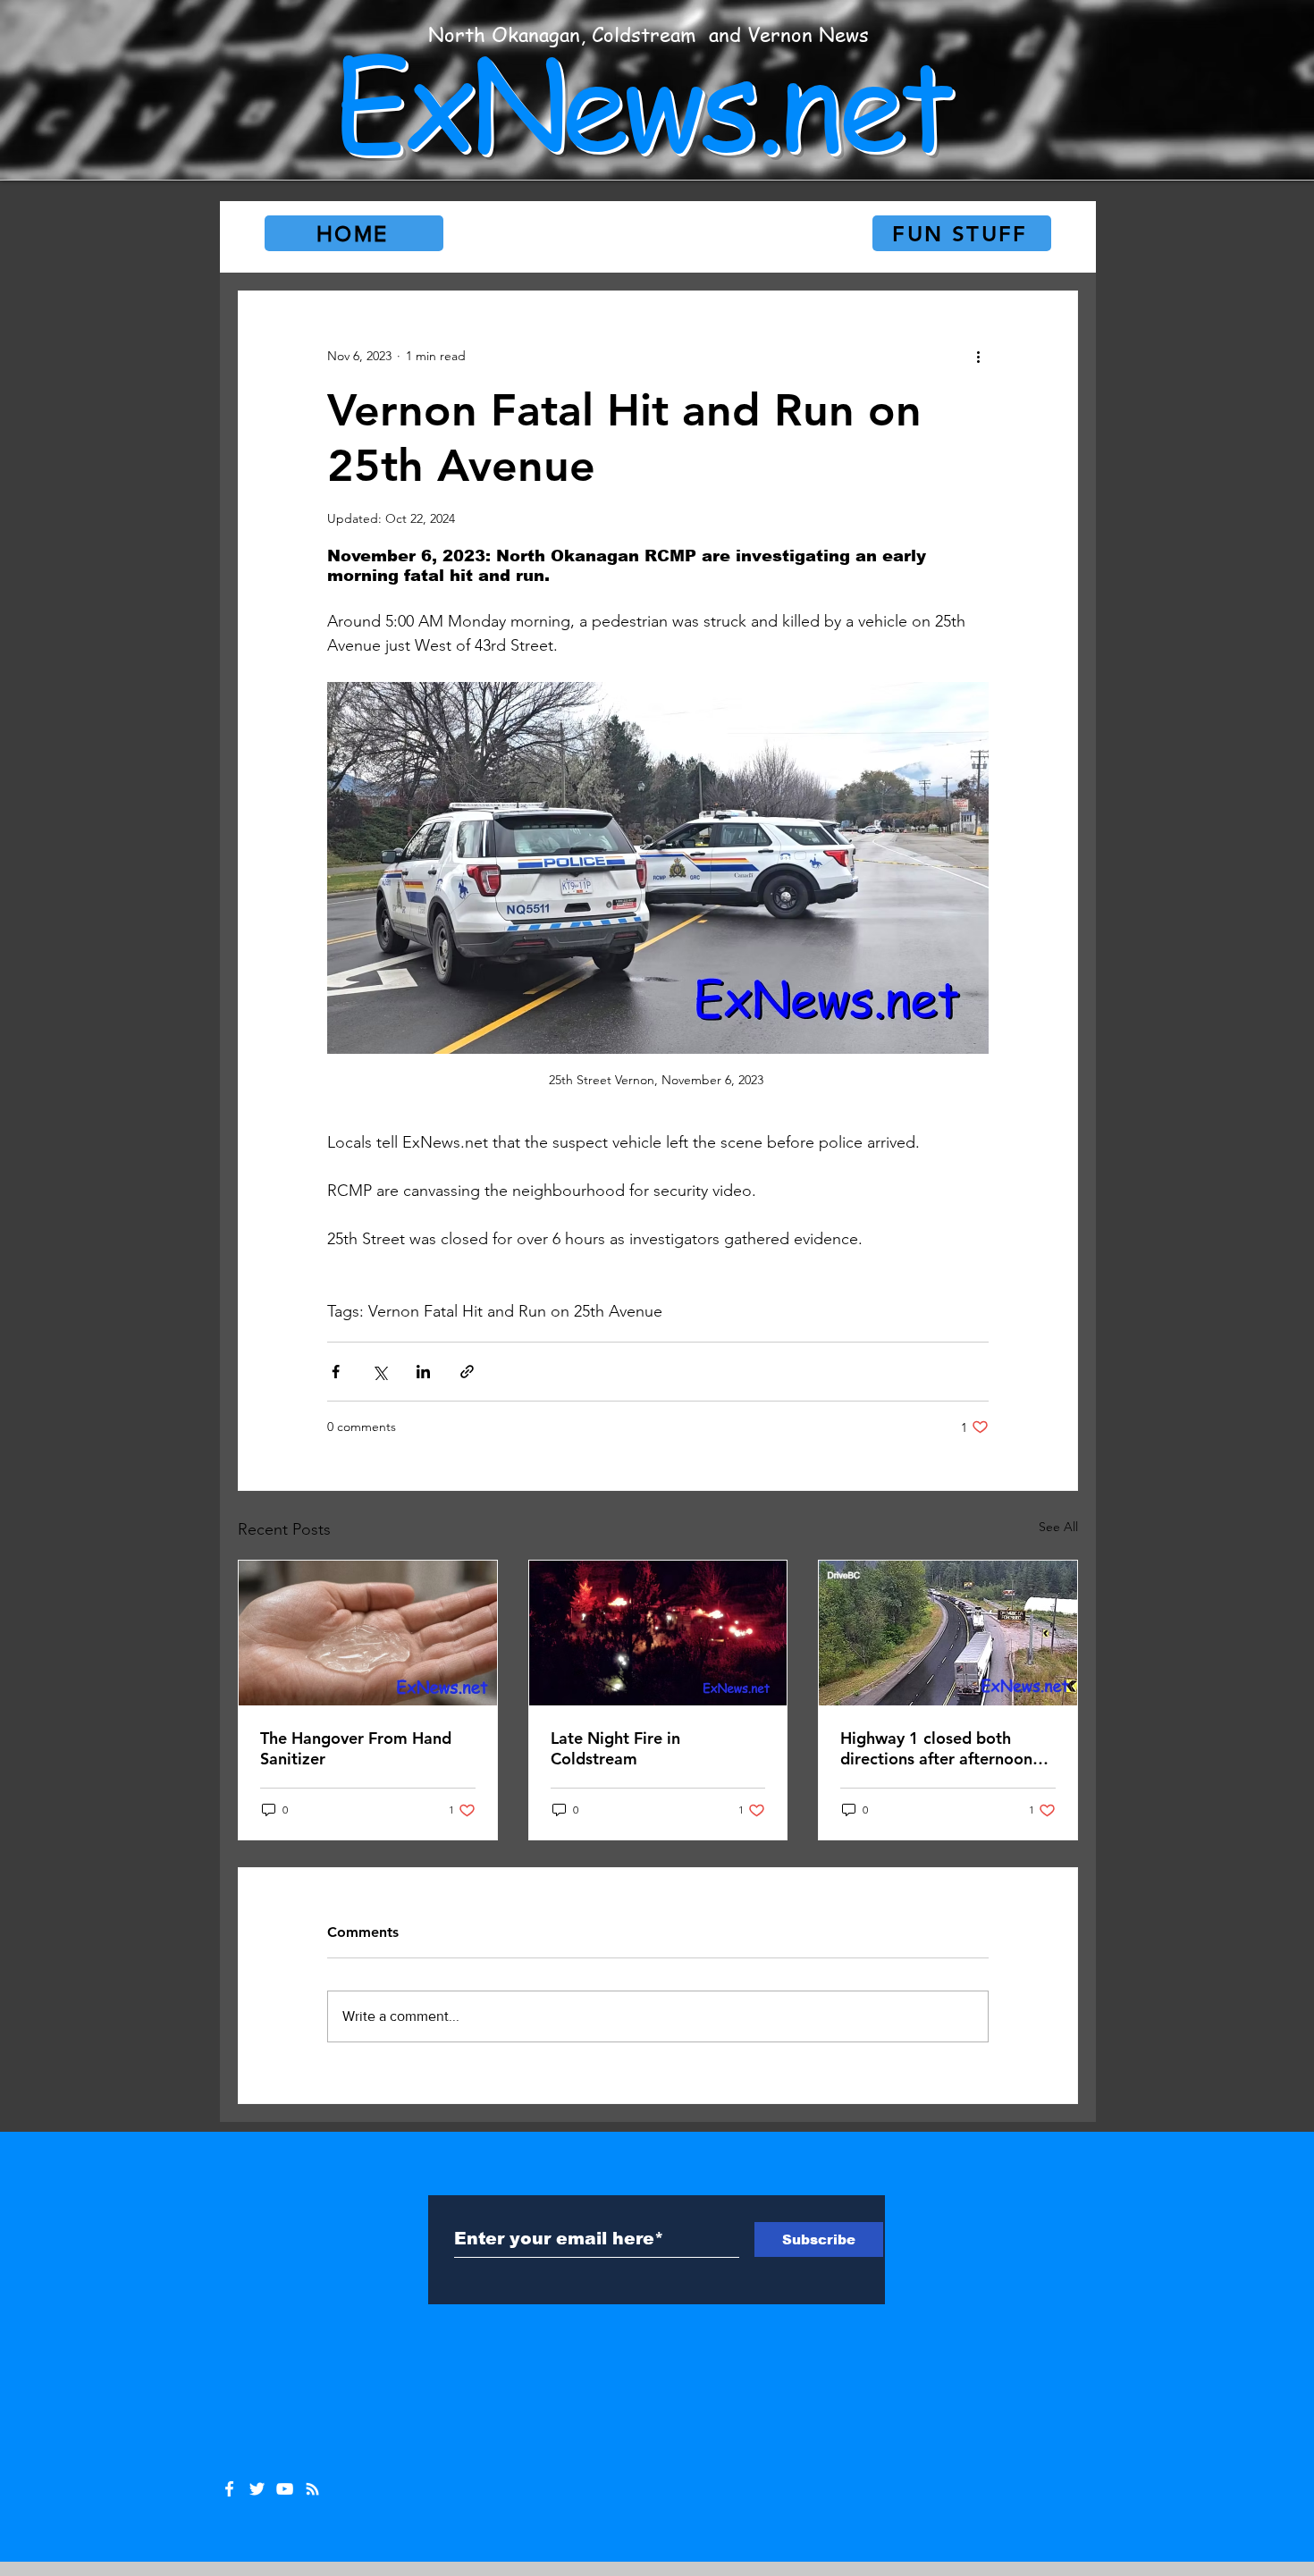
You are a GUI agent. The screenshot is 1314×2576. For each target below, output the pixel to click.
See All (1058, 1527)
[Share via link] (467, 1372)
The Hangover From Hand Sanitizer (356, 1748)
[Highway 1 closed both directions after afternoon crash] (948, 1633)
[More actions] (978, 356)
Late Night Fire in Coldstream (615, 1748)
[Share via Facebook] (336, 1372)
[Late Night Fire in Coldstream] (658, 1633)
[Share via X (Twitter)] (379, 1372)
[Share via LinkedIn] (423, 1372)
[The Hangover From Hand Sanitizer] (368, 1633)
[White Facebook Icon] (229, 2489)
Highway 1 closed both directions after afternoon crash (936, 1748)
